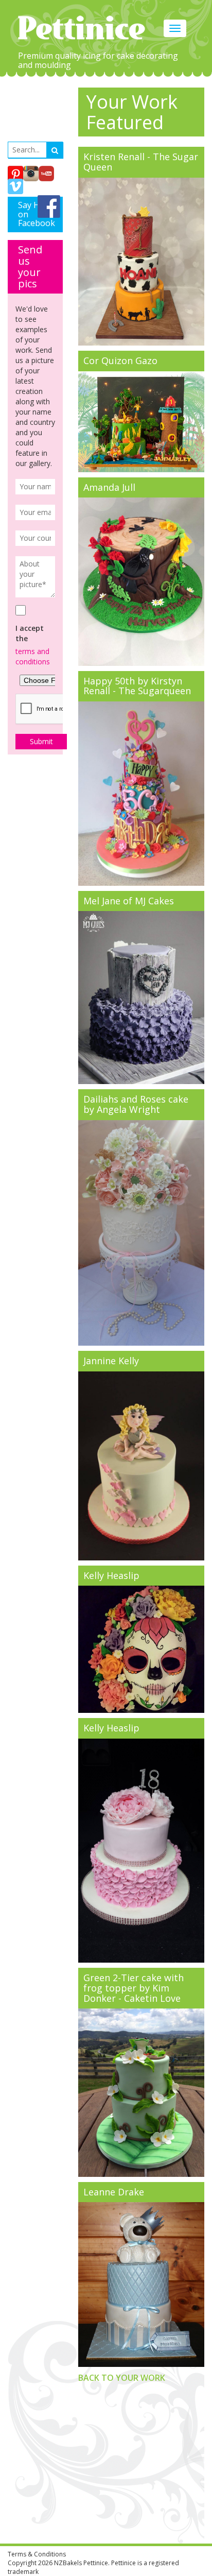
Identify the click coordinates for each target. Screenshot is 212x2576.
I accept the (30, 633)
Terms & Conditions (37, 2554)
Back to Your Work (122, 2378)
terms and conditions (33, 656)
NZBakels (68, 2563)
